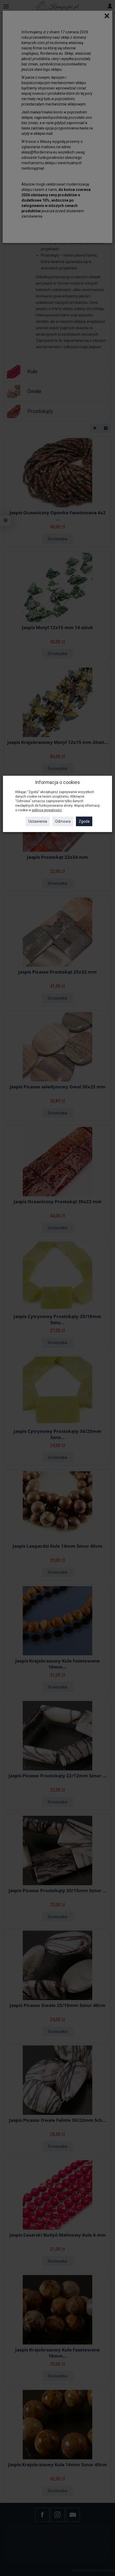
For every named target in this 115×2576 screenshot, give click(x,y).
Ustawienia (38, 821)
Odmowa (63, 821)
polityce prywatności (47, 810)
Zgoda (84, 821)
